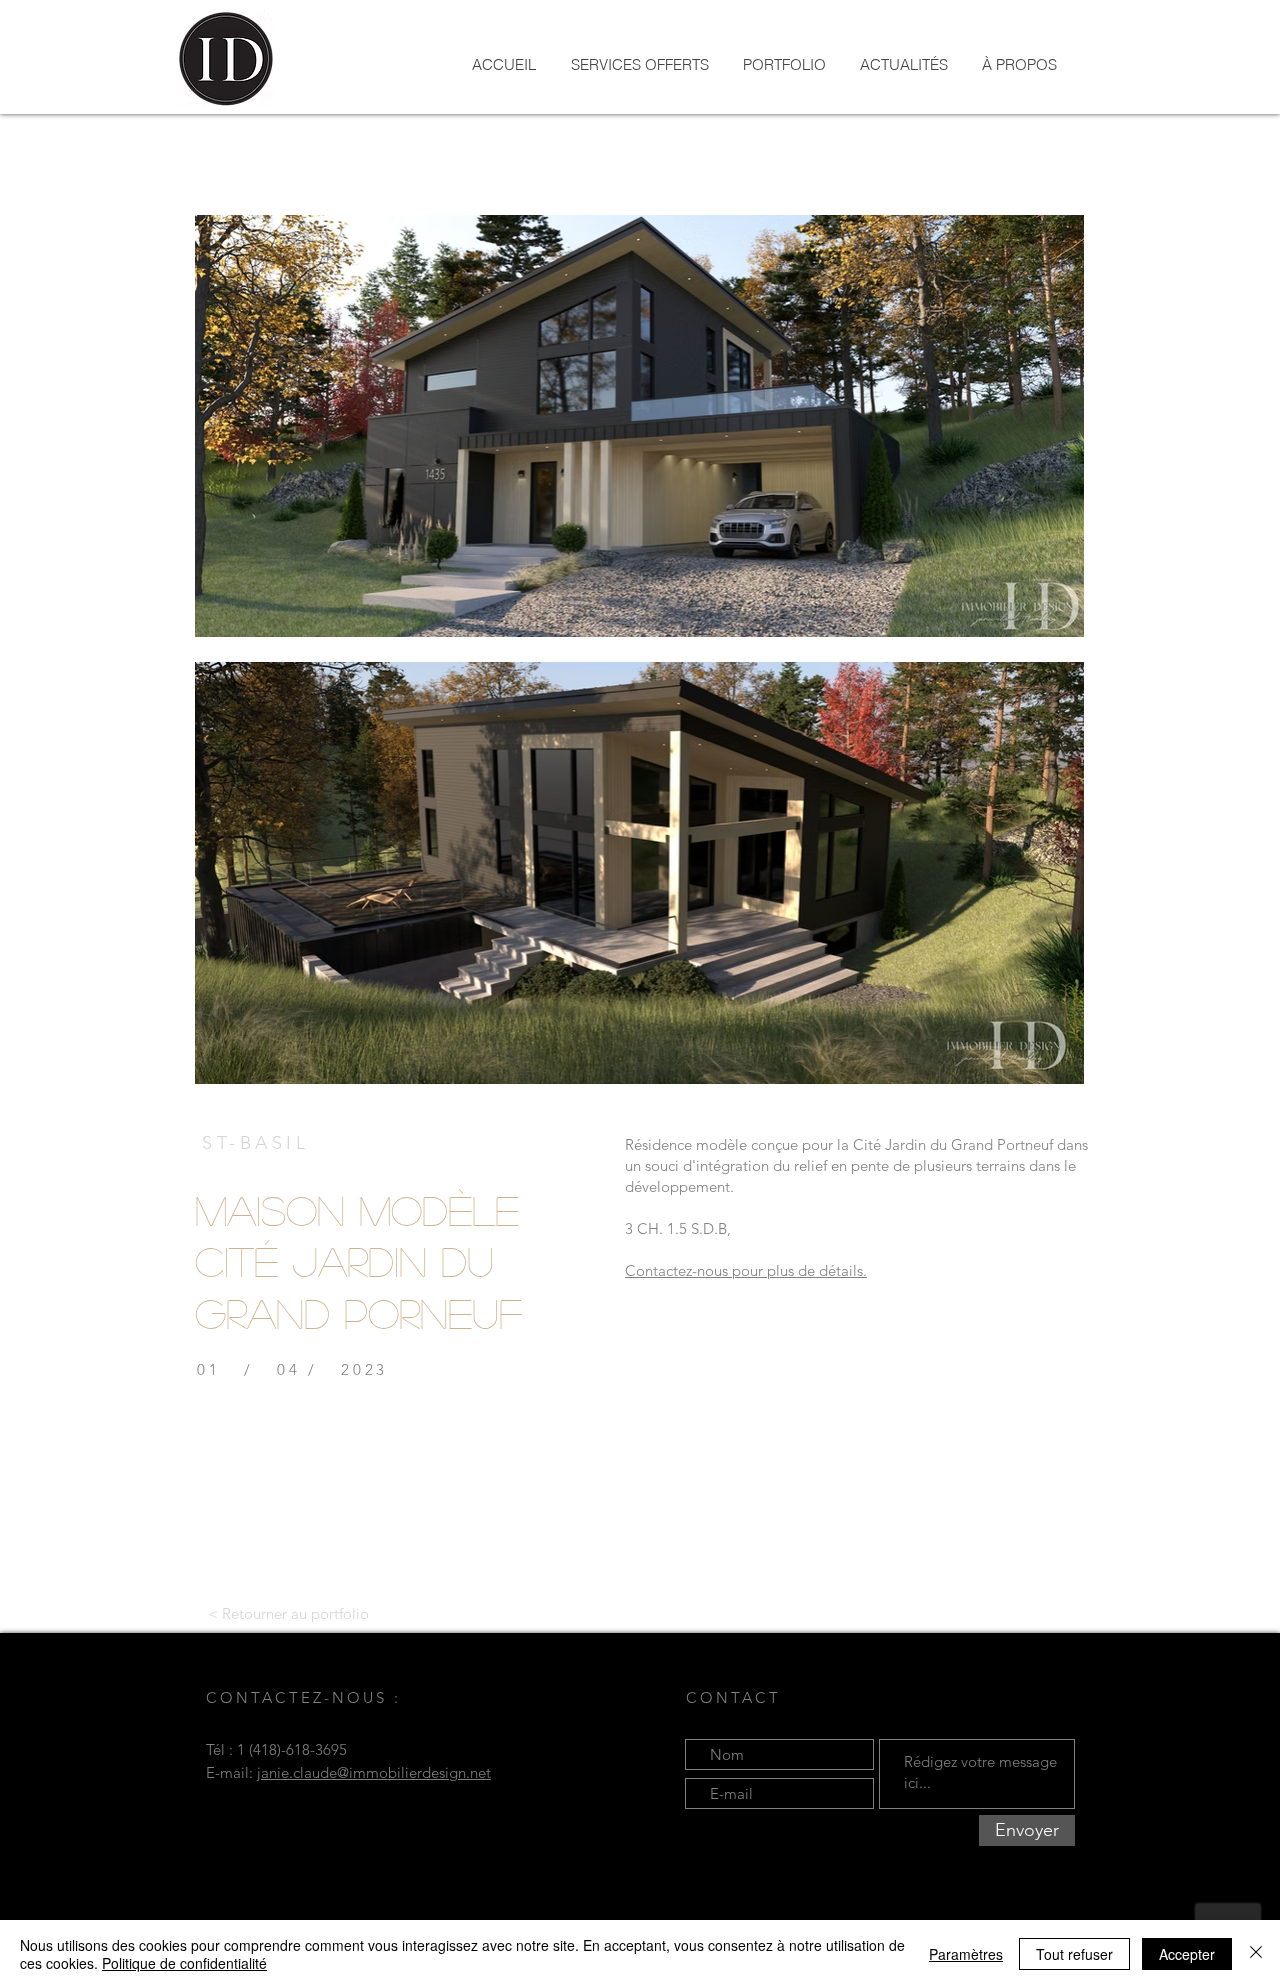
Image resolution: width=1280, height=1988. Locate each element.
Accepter (1187, 1954)
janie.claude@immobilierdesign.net (374, 1772)
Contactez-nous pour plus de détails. (746, 1270)
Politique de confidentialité (184, 1963)
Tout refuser (1074, 1954)
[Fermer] (1256, 1954)
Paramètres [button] (966, 1954)
